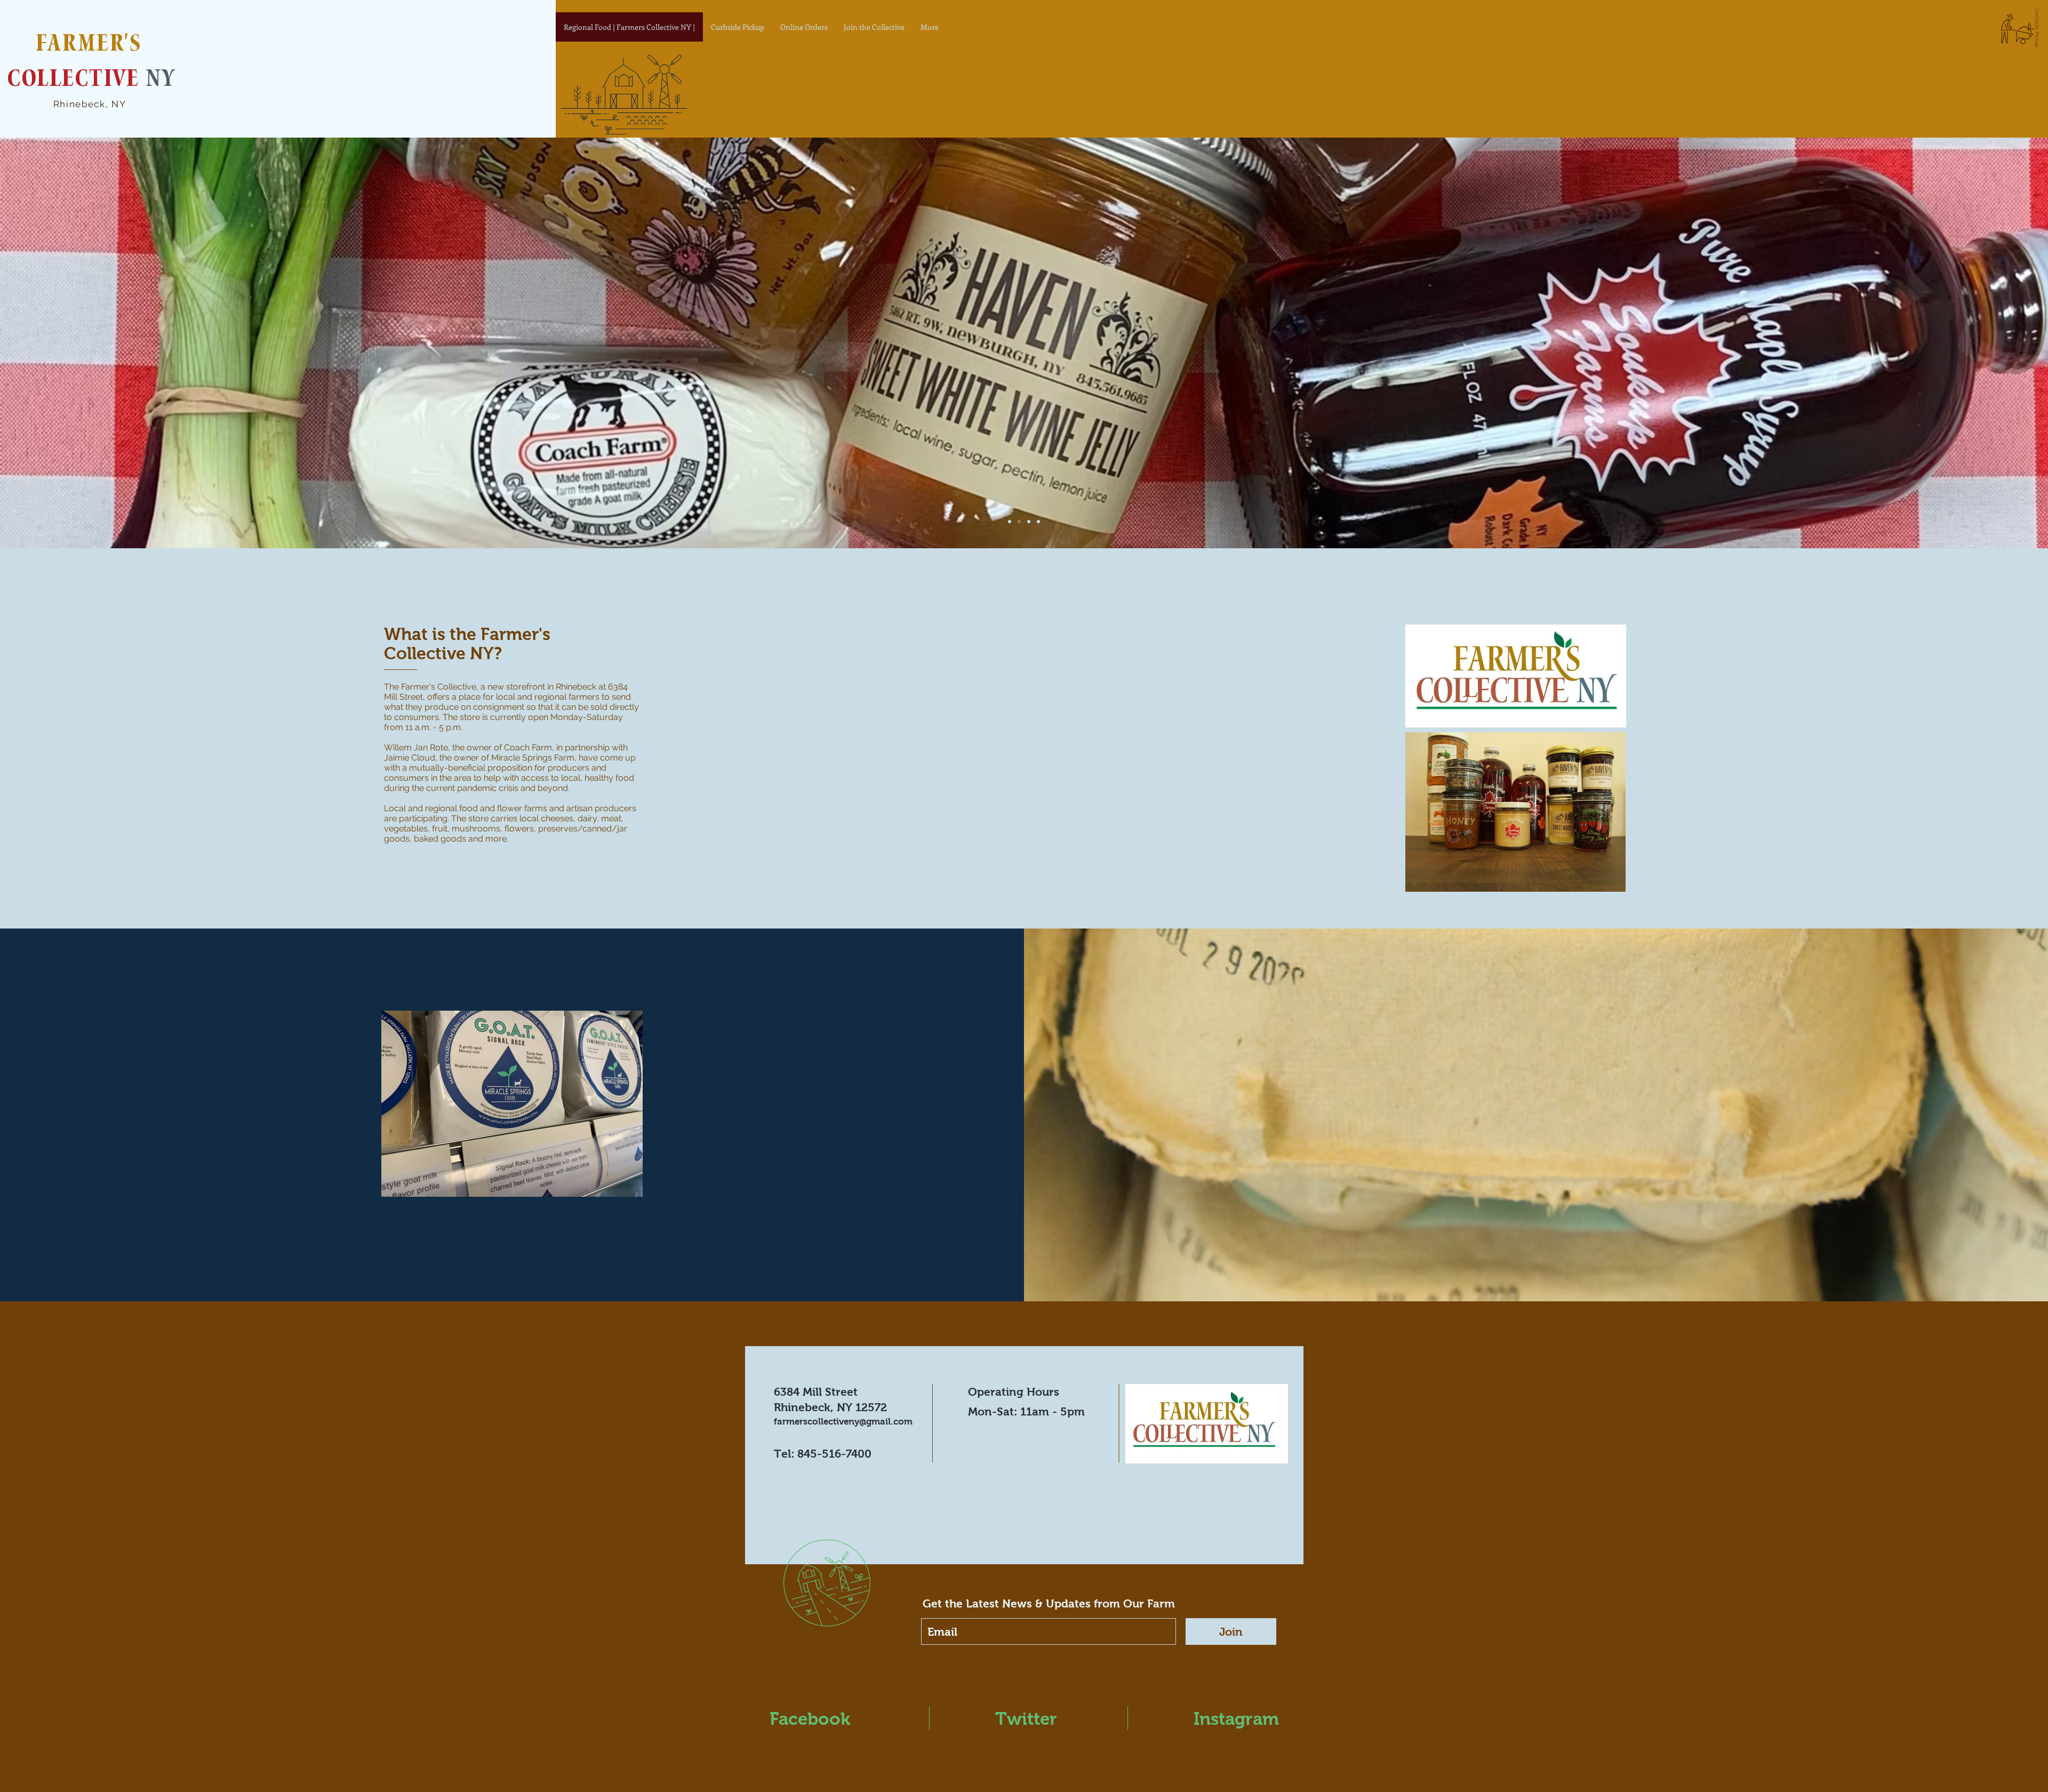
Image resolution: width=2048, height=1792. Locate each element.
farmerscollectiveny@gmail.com (843, 1422)
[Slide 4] (1038, 522)
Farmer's (92, 46)
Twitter (1026, 1719)
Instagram (1236, 1719)
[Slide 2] (1019, 522)
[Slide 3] (1029, 522)
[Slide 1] (1010, 522)
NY (161, 81)
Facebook (810, 1719)
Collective (77, 81)
